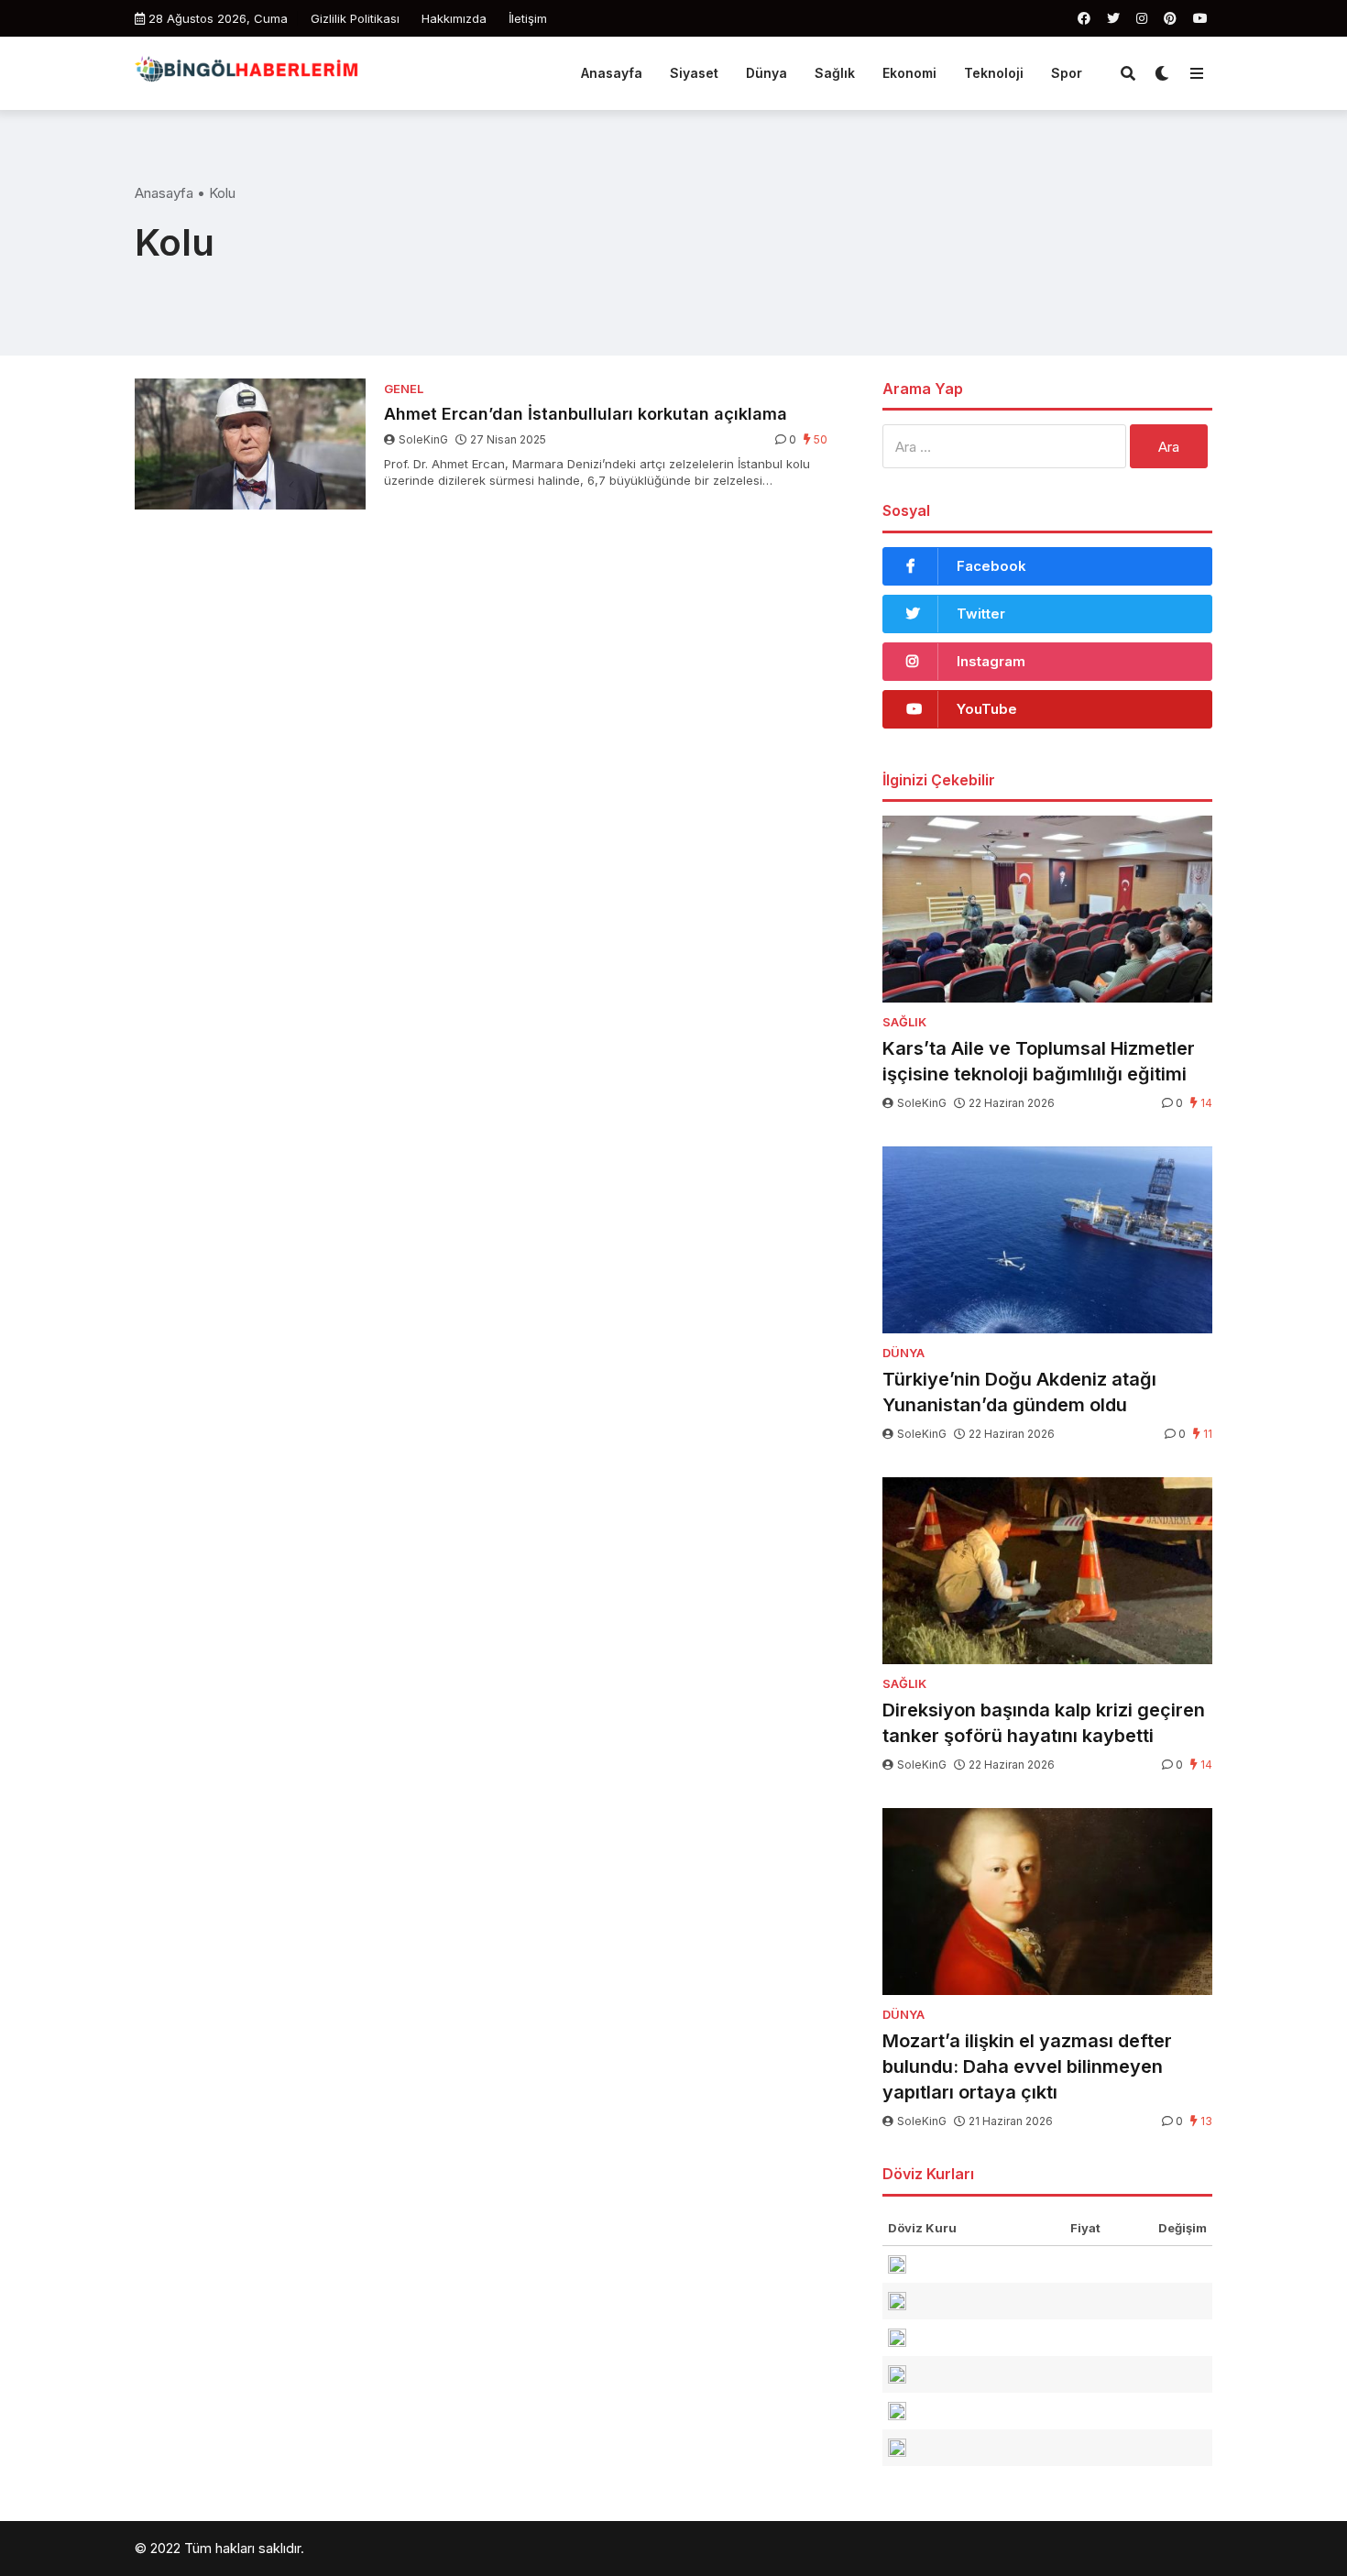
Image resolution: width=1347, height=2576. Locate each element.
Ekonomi (909, 73)
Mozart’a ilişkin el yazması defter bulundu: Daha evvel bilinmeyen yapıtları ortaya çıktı (1027, 2066)
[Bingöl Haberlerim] (246, 71)
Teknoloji (994, 73)
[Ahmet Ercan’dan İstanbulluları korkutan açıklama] (250, 444)
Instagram (991, 661)
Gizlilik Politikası (355, 18)
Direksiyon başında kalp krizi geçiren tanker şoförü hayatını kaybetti (1044, 1723)
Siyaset (694, 73)
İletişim (528, 18)
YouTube (987, 709)
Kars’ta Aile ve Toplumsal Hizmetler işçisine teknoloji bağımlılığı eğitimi (1039, 1061)
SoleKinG (423, 439)
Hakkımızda (454, 18)
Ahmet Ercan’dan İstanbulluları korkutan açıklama (586, 414)
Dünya (767, 73)
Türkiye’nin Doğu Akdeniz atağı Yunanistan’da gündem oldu (1019, 1392)
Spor (1067, 73)
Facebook (991, 566)
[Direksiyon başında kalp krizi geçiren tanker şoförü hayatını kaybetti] (1047, 1571)
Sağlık (835, 73)
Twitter (981, 614)
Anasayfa (612, 73)
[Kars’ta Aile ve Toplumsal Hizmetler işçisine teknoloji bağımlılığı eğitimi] (1047, 909)
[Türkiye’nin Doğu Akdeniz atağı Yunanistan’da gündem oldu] (1047, 1240)
